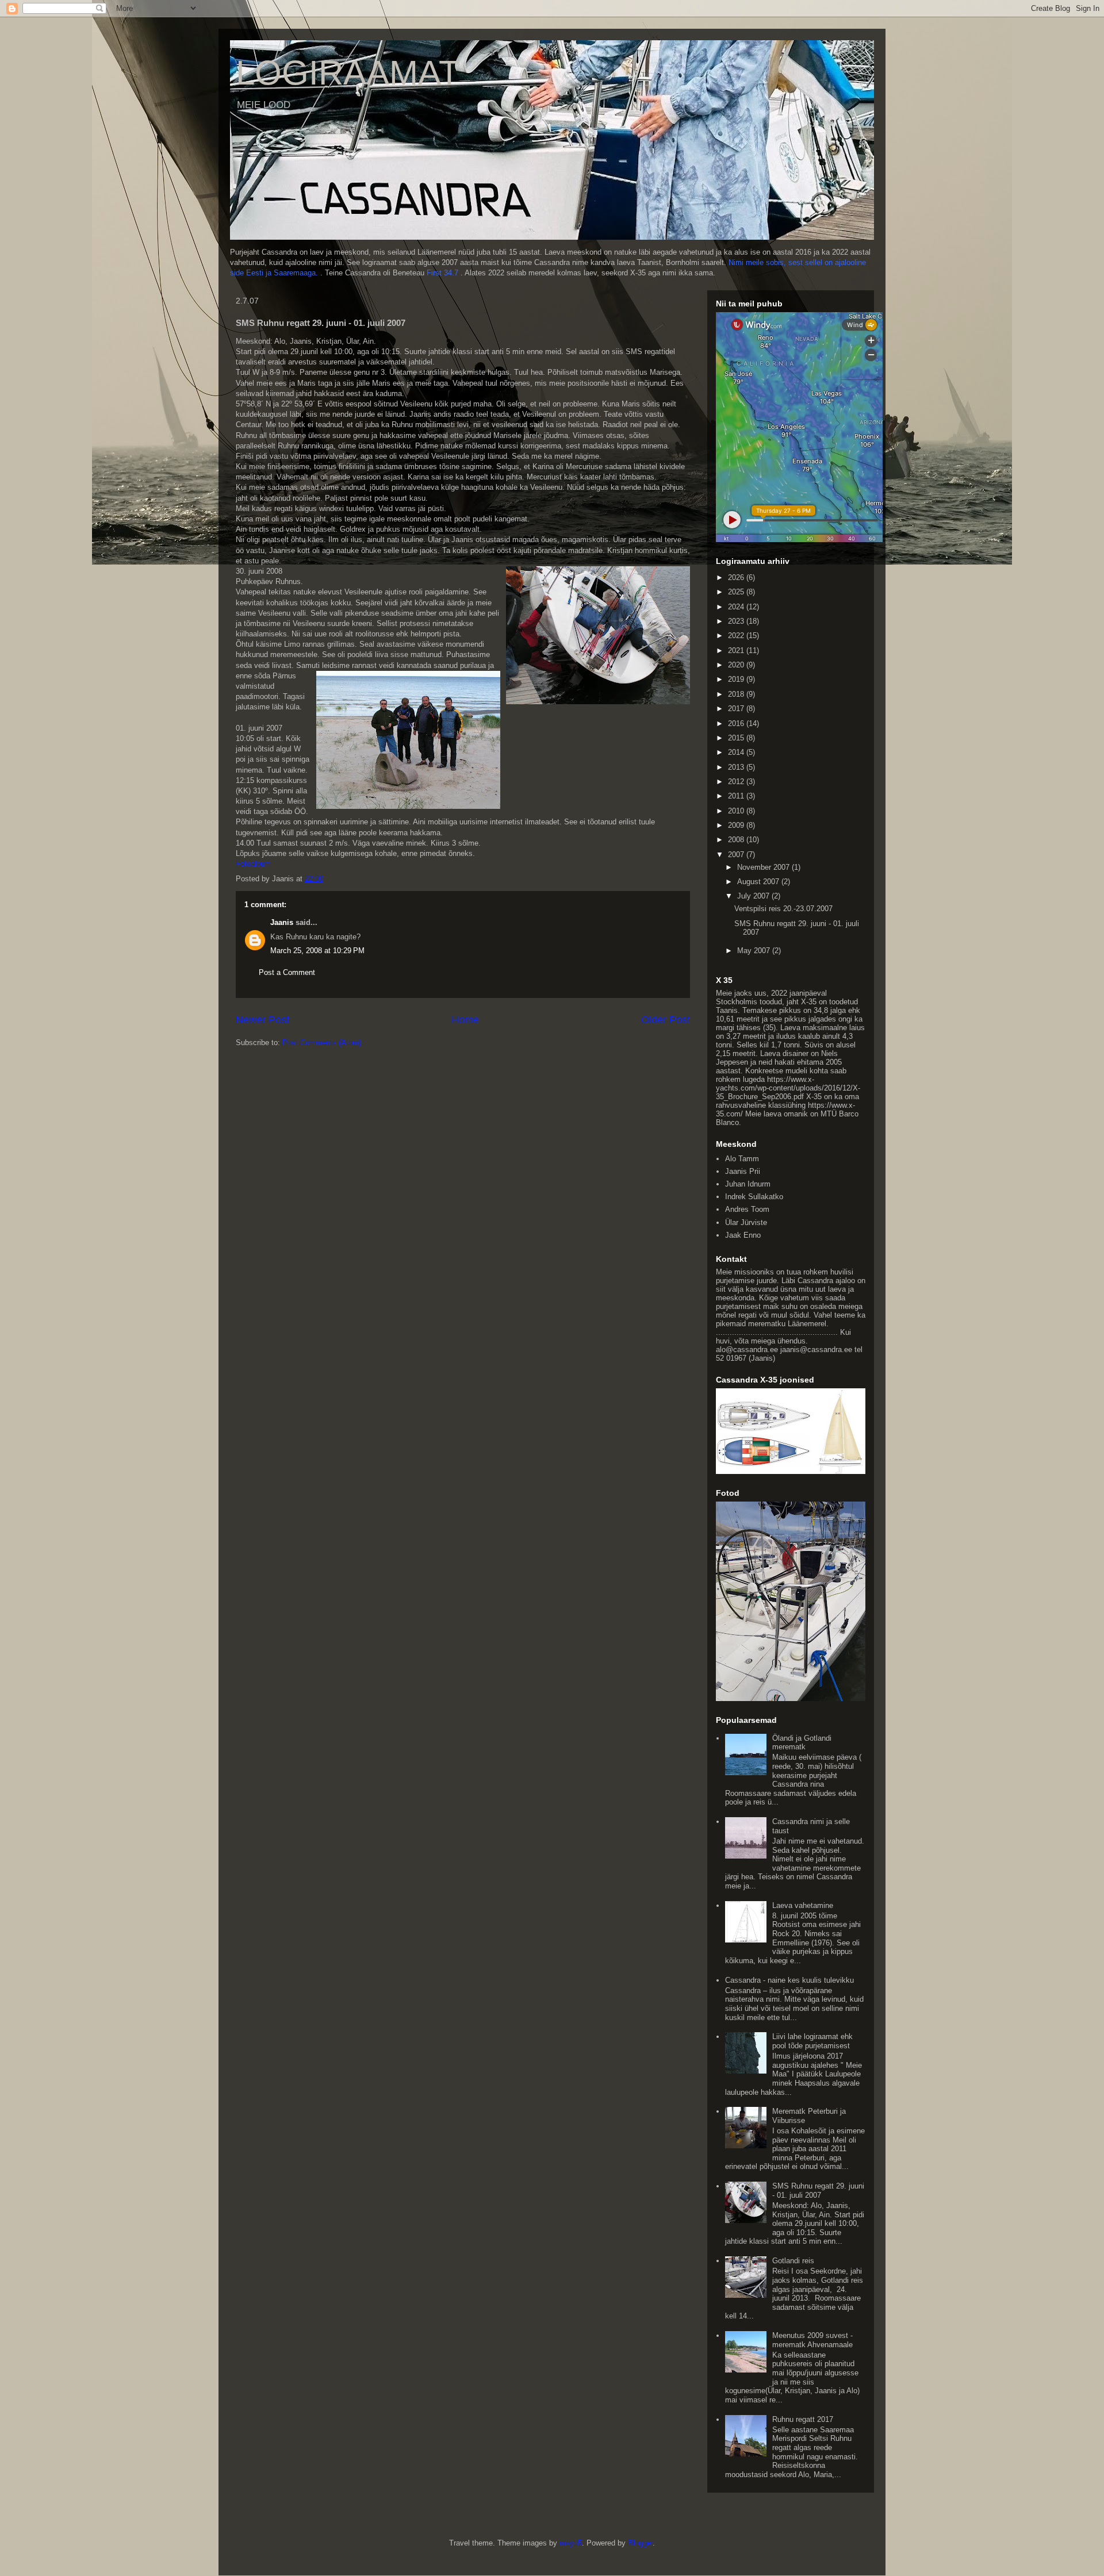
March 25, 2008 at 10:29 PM (317, 951)
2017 (737, 709)
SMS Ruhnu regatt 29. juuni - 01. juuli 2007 (818, 2191)
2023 (737, 621)
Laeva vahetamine (803, 1905)
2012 (737, 782)
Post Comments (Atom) (322, 1043)
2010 (737, 811)
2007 (737, 855)
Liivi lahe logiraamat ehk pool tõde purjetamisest (812, 2041)
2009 (737, 825)
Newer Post (262, 1020)
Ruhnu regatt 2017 (803, 2419)
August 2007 (759, 882)
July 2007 (754, 896)
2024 (737, 607)
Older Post (666, 1020)
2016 (737, 723)
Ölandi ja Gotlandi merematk (802, 1743)
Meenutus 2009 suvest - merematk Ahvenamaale (812, 2340)
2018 (737, 694)
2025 (737, 592)
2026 (737, 577)
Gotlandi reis (793, 2261)
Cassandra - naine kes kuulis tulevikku (789, 1980)
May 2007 (755, 951)
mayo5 (571, 2543)
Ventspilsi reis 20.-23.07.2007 (783, 909)
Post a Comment (287, 972)
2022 (737, 636)
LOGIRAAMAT (348, 73)
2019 (737, 679)
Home (465, 1020)
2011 (737, 796)
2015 (737, 738)
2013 (737, 767)
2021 (737, 650)
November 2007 (764, 867)
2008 (737, 840)
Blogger (640, 2543)
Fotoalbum (253, 864)
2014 (737, 752)
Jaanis (282, 922)
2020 (737, 665)
